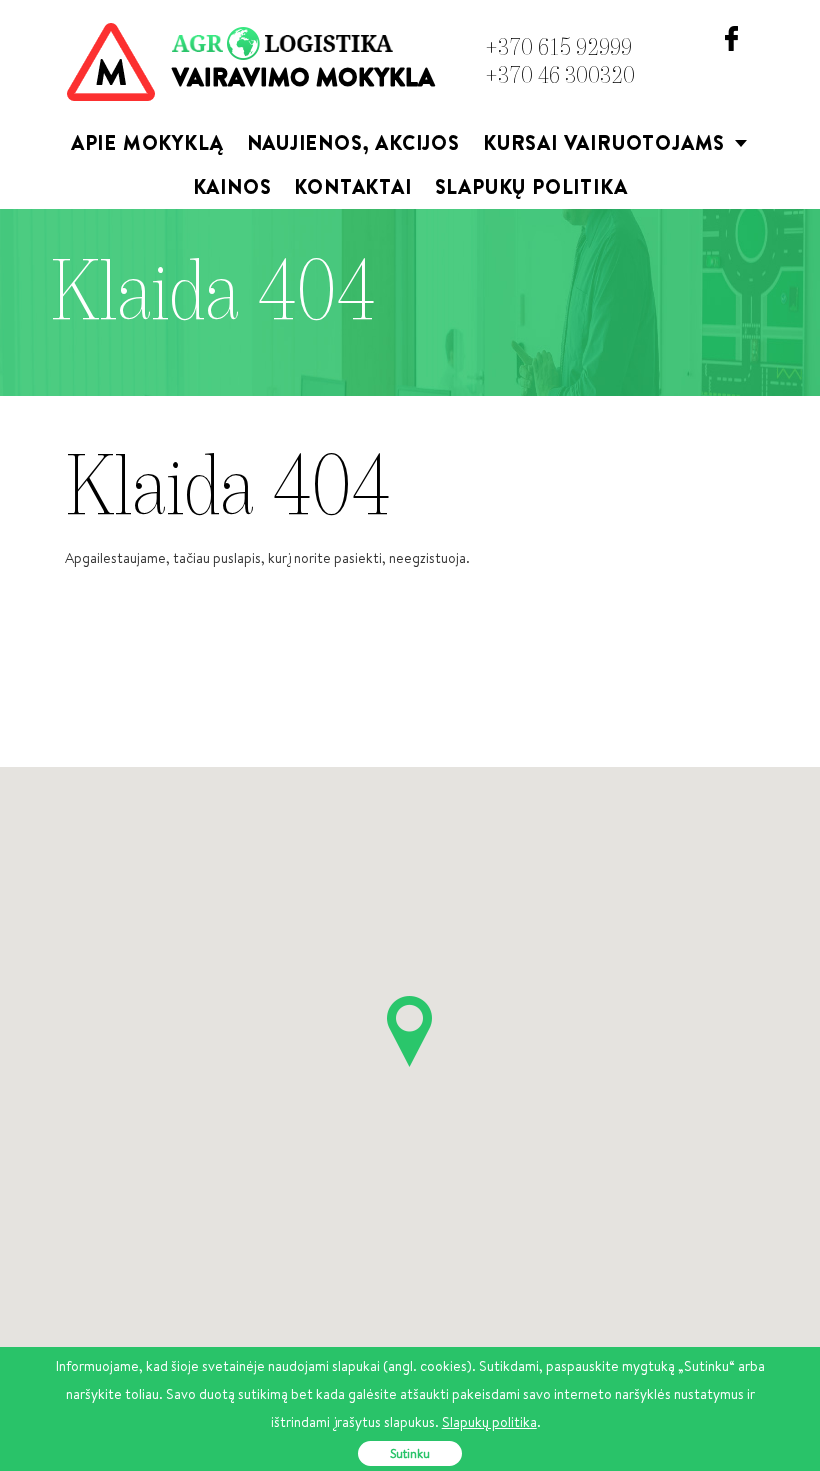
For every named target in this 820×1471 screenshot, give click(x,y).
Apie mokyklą (147, 142)
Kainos (232, 186)
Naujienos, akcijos (353, 142)
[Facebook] (731, 37)
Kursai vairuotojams (616, 147)
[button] (409, 1031)
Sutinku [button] (410, 1453)
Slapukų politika (531, 186)
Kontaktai (352, 186)
